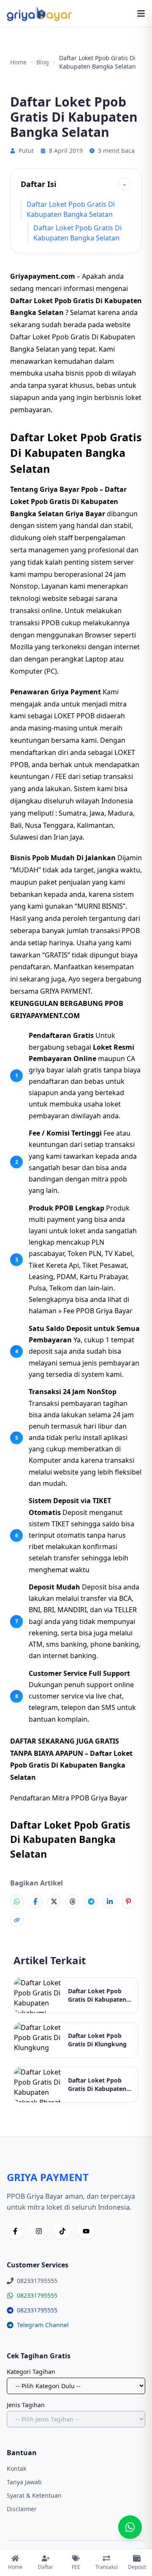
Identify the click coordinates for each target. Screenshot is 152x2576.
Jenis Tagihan (26, 2405)
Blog (43, 62)
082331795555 (37, 2295)
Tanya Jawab (24, 2482)
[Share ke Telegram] (91, 1901)
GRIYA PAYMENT (65, 991)
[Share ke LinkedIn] (110, 1901)
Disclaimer (22, 2509)
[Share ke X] (54, 1901)
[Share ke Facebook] (35, 1901)
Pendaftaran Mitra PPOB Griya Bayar (69, 1798)
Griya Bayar (85, 514)
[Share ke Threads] (73, 1901)
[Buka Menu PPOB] (141, 13)
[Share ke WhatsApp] (17, 1901)
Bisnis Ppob (30, 858)
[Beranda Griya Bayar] (39, 13)
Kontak (16, 2468)
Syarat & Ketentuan (34, 2495)
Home (18, 62)
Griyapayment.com (43, 276)
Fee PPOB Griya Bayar (98, 1311)
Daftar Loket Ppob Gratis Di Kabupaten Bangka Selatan (71, 209)
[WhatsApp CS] (130, 2527)
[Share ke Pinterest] (128, 1901)
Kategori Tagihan (31, 2372)
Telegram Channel (43, 2325)
